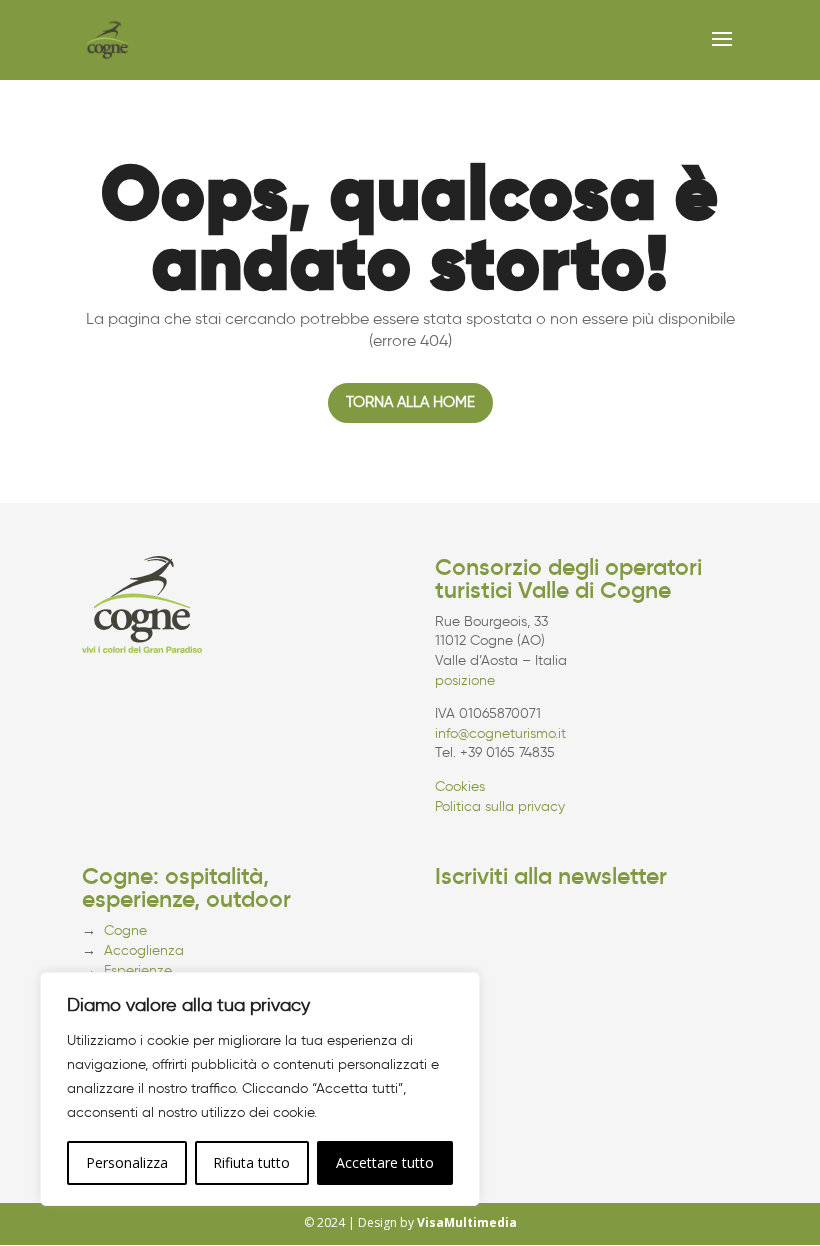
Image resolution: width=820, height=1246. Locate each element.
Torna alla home (410, 402)
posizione (465, 680)
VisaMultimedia (467, 1222)
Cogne (125, 930)
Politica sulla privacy (500, 806)
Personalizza (127, 1162)
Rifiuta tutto (251, 1162)
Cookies (460, 786)
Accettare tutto (385, 1162)
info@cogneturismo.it (500, 733)
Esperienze (138, 970)
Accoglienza (144, 950)
